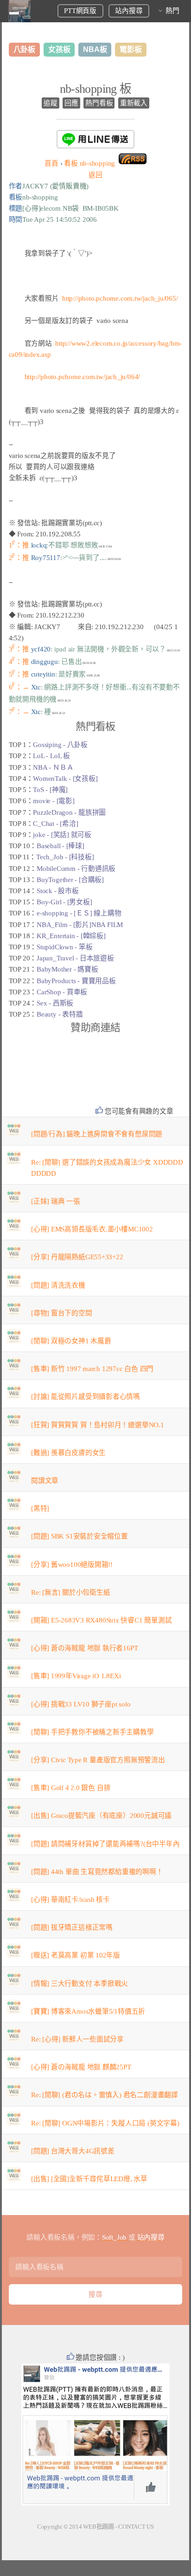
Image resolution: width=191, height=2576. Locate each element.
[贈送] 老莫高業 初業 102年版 (76, 1955)
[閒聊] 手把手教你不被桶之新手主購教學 (92, 1732)
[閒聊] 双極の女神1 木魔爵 (71, 1341)
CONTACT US (136, 2527)
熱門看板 (99, 103)
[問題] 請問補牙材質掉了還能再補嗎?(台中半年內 (105, 1844)
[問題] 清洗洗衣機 (58, 1285)
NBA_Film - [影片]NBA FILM (80, 925)
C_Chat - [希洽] (55, 824)
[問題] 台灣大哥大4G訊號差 (73, 2151)
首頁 (51, 163)
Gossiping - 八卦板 (60, 745)
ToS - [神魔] (50, 790)
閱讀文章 (45, 1481)
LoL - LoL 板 (51, 756)
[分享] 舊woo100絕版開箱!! (72, 1565)
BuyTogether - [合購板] (70, 880)
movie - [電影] (54, 801)
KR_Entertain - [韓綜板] (71, 936)
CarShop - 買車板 (62, 992)
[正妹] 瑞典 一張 (56, 1201)
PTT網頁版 (80, 11)
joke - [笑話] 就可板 (62, 835)
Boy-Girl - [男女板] (64, 902)
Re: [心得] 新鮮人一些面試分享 (77, 2039)
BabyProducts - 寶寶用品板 (76, 981)
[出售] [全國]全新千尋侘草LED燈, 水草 (89, 2179)
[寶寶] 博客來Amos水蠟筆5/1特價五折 (88, 2011)
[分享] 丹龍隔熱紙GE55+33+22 (77, 1257)
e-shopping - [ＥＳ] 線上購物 (79, 913)
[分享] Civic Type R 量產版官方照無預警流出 (98, 1760)
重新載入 (134, 103)
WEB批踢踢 (99, 2527)
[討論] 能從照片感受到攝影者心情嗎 (86, 1397)
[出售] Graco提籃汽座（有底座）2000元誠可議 (101, 1816)
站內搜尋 (129, 11)
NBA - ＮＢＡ (53, 767)
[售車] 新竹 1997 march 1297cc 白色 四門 (92, 1369)
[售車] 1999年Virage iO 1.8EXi (76, 1676)
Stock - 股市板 (58, 891)
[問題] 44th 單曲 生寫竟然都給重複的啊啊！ (97, 1872)
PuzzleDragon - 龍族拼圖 (69, 812)
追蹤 (51, 103)
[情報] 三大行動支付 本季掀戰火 (80, 1984)
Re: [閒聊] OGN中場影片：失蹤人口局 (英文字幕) (105, 2123)
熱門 (172, 11)
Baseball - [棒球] (60, 846)
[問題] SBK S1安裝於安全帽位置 (80, 1536)
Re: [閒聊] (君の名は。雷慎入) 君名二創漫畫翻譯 (105, 2095)
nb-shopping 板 (96, 89)
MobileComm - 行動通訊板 (76, 869)
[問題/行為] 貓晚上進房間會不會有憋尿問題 (97, 1134)
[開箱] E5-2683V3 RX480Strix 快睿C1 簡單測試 (101, 1620)
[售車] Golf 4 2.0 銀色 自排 (71, 1788)
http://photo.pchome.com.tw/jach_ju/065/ (120, 298)
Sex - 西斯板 (55, 1003)
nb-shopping (89, 163)
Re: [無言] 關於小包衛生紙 (70, 1592)
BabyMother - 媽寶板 (67, 969)
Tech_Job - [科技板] (65, 857)
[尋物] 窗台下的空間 (62, 1313)
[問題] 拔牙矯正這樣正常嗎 (72, 1927)
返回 (95, 175)
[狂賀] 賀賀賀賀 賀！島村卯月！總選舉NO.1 (98, 1425)
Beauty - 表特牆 (60, 1014)
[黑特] (40, 1508)
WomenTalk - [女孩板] (65, 779)
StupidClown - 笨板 (64, 947)
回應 (71, 103)
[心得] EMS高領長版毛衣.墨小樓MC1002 (92, 1229)
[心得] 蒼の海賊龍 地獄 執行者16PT (84, 1648)
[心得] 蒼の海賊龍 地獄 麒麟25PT (81, 2067)
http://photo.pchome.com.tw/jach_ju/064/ (82, 377)
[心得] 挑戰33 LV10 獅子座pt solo (81, 1704)
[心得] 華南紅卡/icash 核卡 (70, 1900)
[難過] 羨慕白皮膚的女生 (68, 1453)
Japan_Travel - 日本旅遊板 (75, 958)
